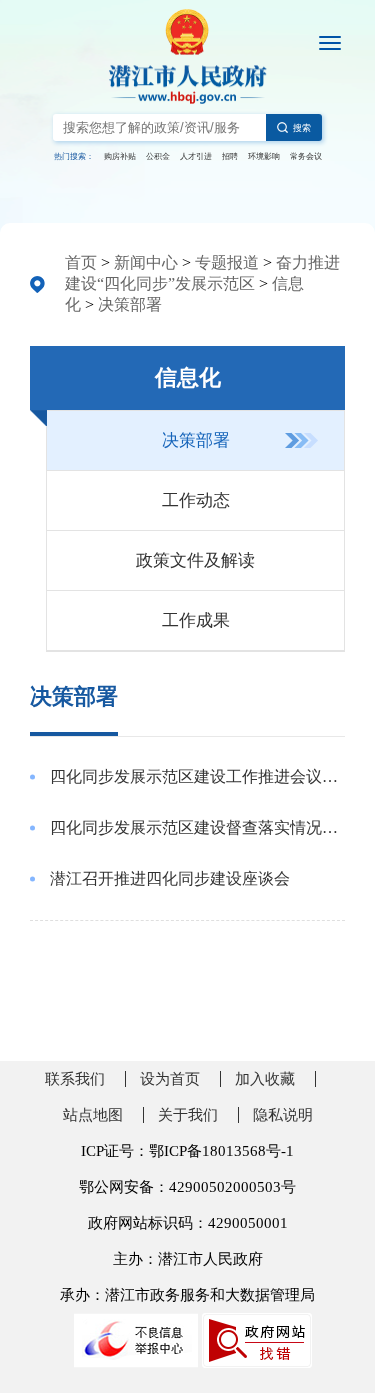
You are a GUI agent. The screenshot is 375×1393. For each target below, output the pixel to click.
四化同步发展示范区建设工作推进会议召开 (197, 776)
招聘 (230, 156)
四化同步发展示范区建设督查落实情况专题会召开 (197, 827)
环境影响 (264, 156)
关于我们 (188, 1115)
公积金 (158, 156)
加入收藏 (265, 1079)
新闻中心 (146, 262)
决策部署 (130, 304)
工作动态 (196, 500)
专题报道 (227, 262)
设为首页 (170, 1079)
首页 (81, 262)
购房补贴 (120, 156)
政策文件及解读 (195, 560)
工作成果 (196, 620)
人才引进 (196, 156)
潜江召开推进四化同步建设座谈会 (170, 878)
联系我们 (75, 1079)
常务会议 (306, 156)
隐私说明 (283, 1115)
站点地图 (93, 1115)
